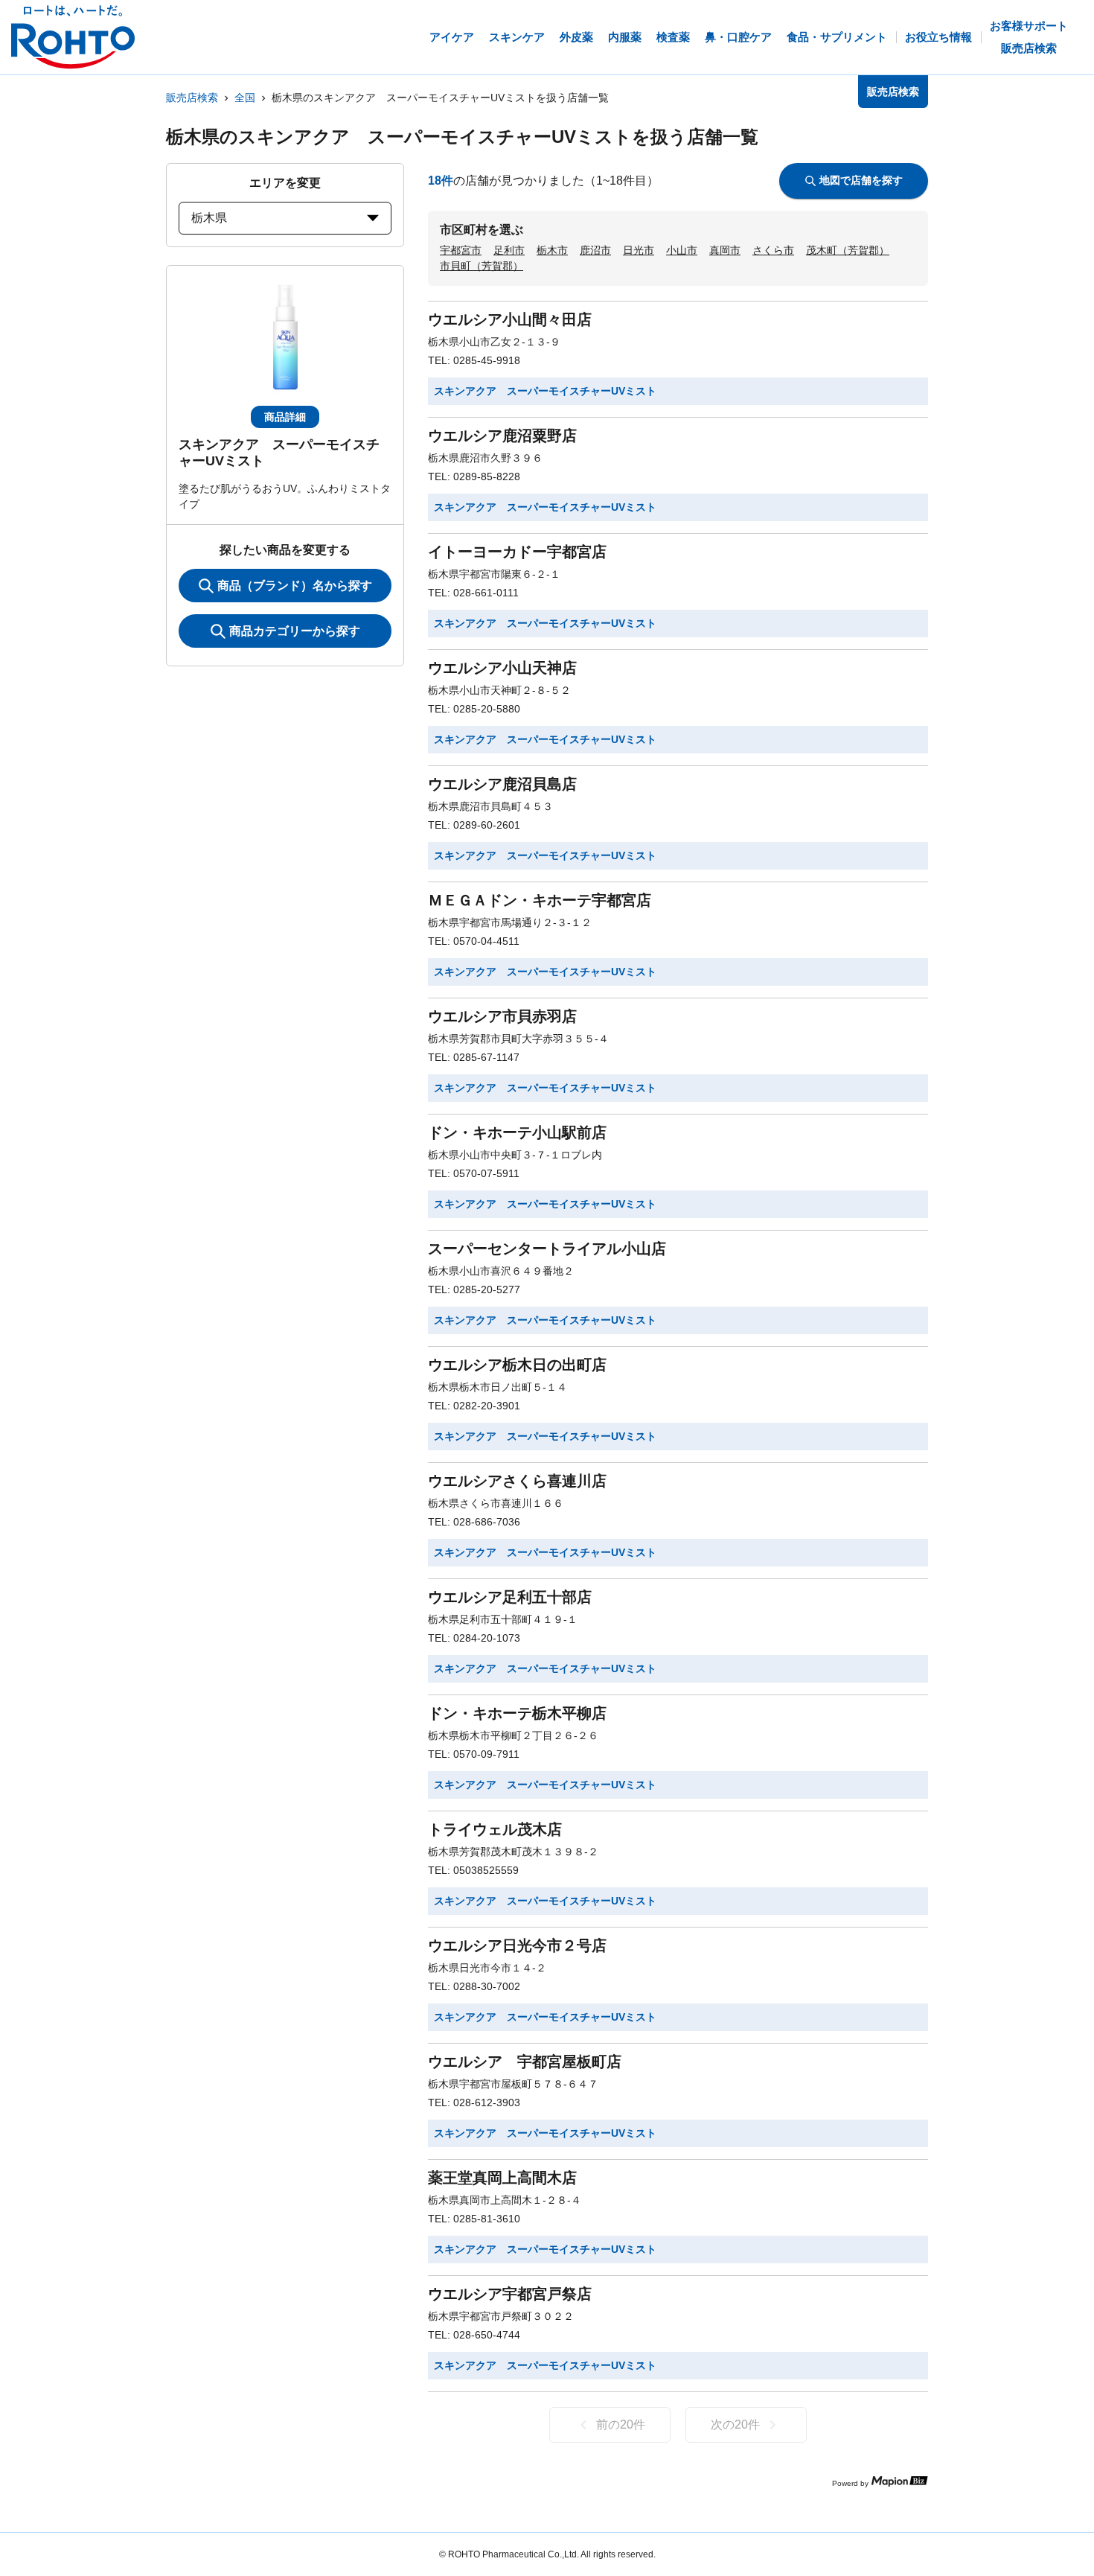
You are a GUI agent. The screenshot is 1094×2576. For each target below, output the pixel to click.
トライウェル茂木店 (495, 1829)
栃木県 (209, 218)
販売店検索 (192, 98)
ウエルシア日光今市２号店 (517, 1945)
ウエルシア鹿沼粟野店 (502, 436)
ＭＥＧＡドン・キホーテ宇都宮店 (540, 900)
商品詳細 (285, 417)
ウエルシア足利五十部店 (510, 1597)
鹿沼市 (595, 250)
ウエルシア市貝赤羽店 (502, 1016)
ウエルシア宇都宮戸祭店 (510, 2294)
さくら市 (773, 250)
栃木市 (552, 250)
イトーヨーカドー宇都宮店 (517, 552)
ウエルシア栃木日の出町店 (517, 1365)
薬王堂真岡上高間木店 (502, 2178)
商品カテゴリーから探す (295, 631)
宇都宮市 (461, 250)
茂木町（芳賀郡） (848, 250)
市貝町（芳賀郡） (482, 266)
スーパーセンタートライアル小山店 (547, 1249)
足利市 (509, 250)
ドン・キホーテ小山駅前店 (517, 1132)
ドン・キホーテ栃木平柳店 (517, 1713)
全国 (245, 98)
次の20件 (735, 2424)
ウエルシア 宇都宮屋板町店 (525, 2062)
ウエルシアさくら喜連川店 (517, 1481)
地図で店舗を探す (861, 180)
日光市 (639, 250)
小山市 (682, 250)
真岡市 (725, 250)
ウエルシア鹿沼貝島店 (502, 784)
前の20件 (621, 2424)
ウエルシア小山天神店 (502, 668)
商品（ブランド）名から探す (295, 586)
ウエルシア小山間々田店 (510, 319)
